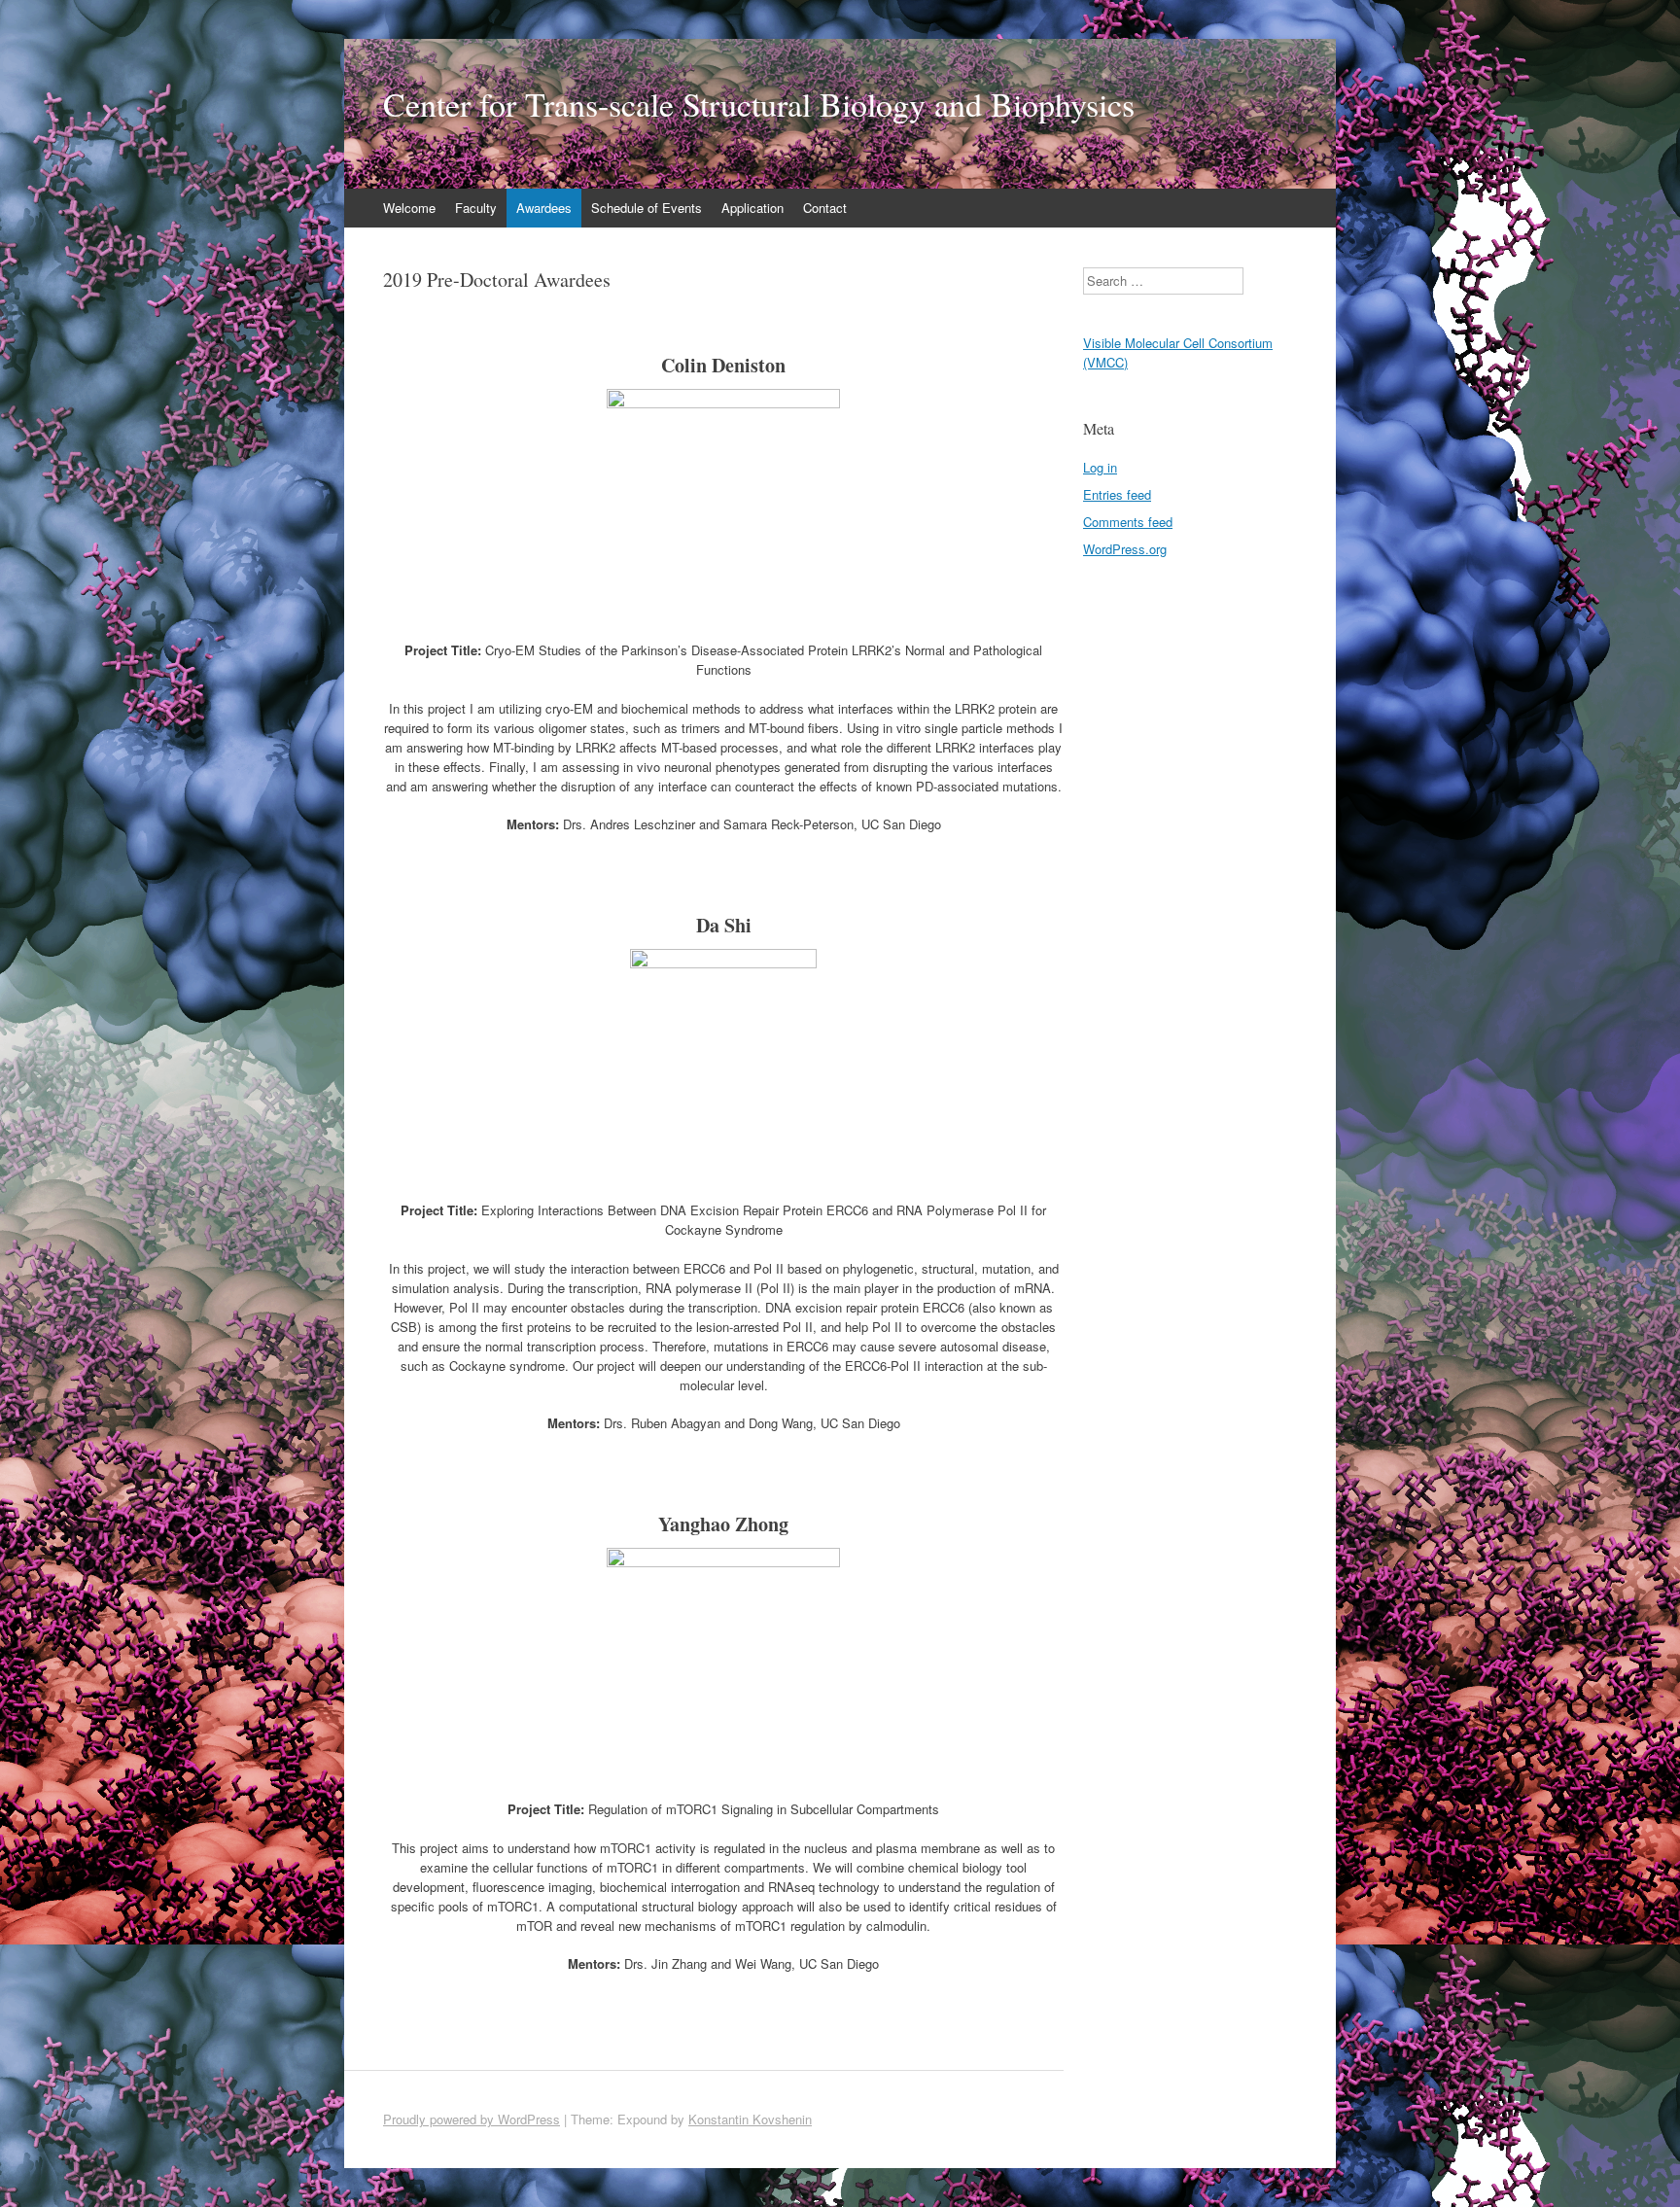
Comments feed (1128, 522)
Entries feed (1117, 494)
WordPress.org (1125, 549)
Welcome (409, 208)
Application (752, 208)
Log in (1100, 467)
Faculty (476, 208)
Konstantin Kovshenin (750, 2119)
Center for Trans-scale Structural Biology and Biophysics (759, 104)
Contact (825, 208)
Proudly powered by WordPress (472, 2119)
